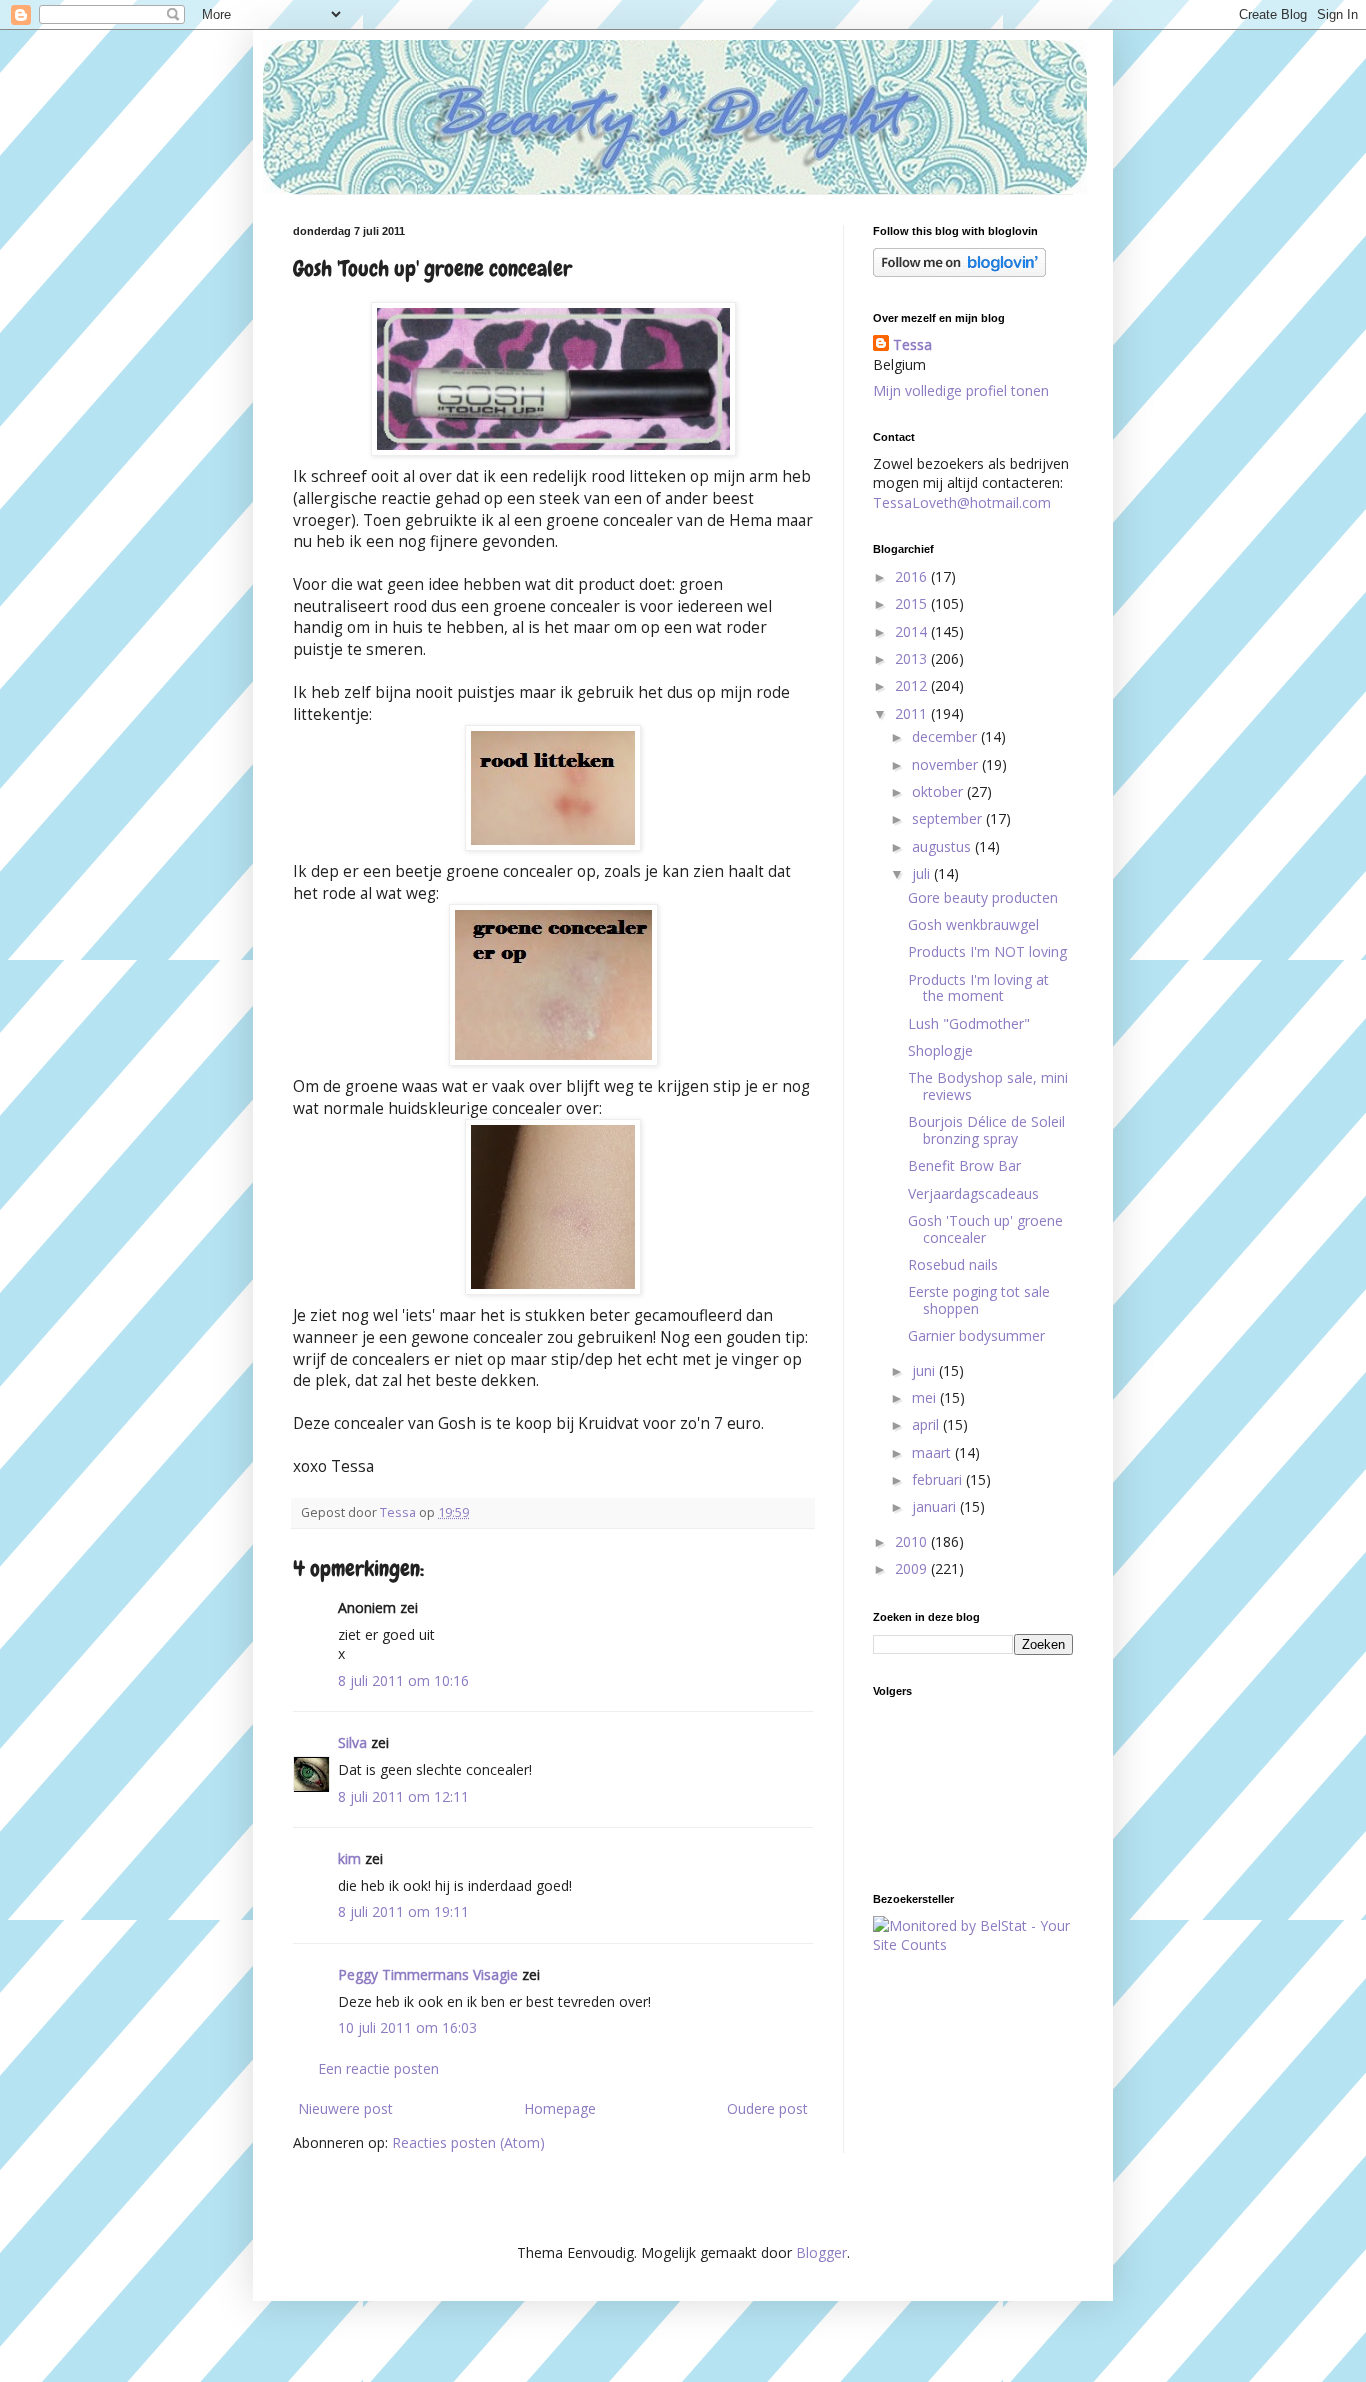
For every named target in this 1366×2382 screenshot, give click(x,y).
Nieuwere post (345, 2108)
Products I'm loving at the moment (978, 988)
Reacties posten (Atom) (468, 2142)
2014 (913, 631)
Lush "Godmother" (969, 1023)
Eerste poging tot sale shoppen (979, 1300)
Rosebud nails (953, 1264)
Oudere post (767, 2108)
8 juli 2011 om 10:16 (403, 1680)
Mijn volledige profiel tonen (961, 390)
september (949, 818)
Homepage (560, 2108)
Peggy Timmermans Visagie (428, 1974)
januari (936, 1506)
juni (925, 1370)
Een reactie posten (378, 2068)
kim (349, 1858)
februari (939, 1479)
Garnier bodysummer (976, 1335)
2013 (913, 658)
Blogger (821, 2252)
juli (923, 873)
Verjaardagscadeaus (973, 1193)
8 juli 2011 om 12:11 (403, 1796)
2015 (913, 603)
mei (926, 1397)
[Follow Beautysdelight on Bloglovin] (959, 271)
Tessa (912, 344)
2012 (913, 685)
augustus (943, 846)
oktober (939, 791)
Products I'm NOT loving (987, 951)
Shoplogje (940, 1050)
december (946, 736)
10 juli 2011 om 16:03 (407, 2027)
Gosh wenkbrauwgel (973, 924)
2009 (913, 1568)
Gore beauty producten (983, 897)
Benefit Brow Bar (964, 1165)
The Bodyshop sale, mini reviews (988, 1086)
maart (933, 1452)
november (947, 764)
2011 (913, 713)
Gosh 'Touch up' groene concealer (985, 1229)
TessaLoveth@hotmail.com (962, 502)
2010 (913, 1541)
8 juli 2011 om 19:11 (403, 1911)
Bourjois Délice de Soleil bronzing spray (986, 1130)
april (927, 1424)
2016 (913, 576)
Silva (352, 1742)
